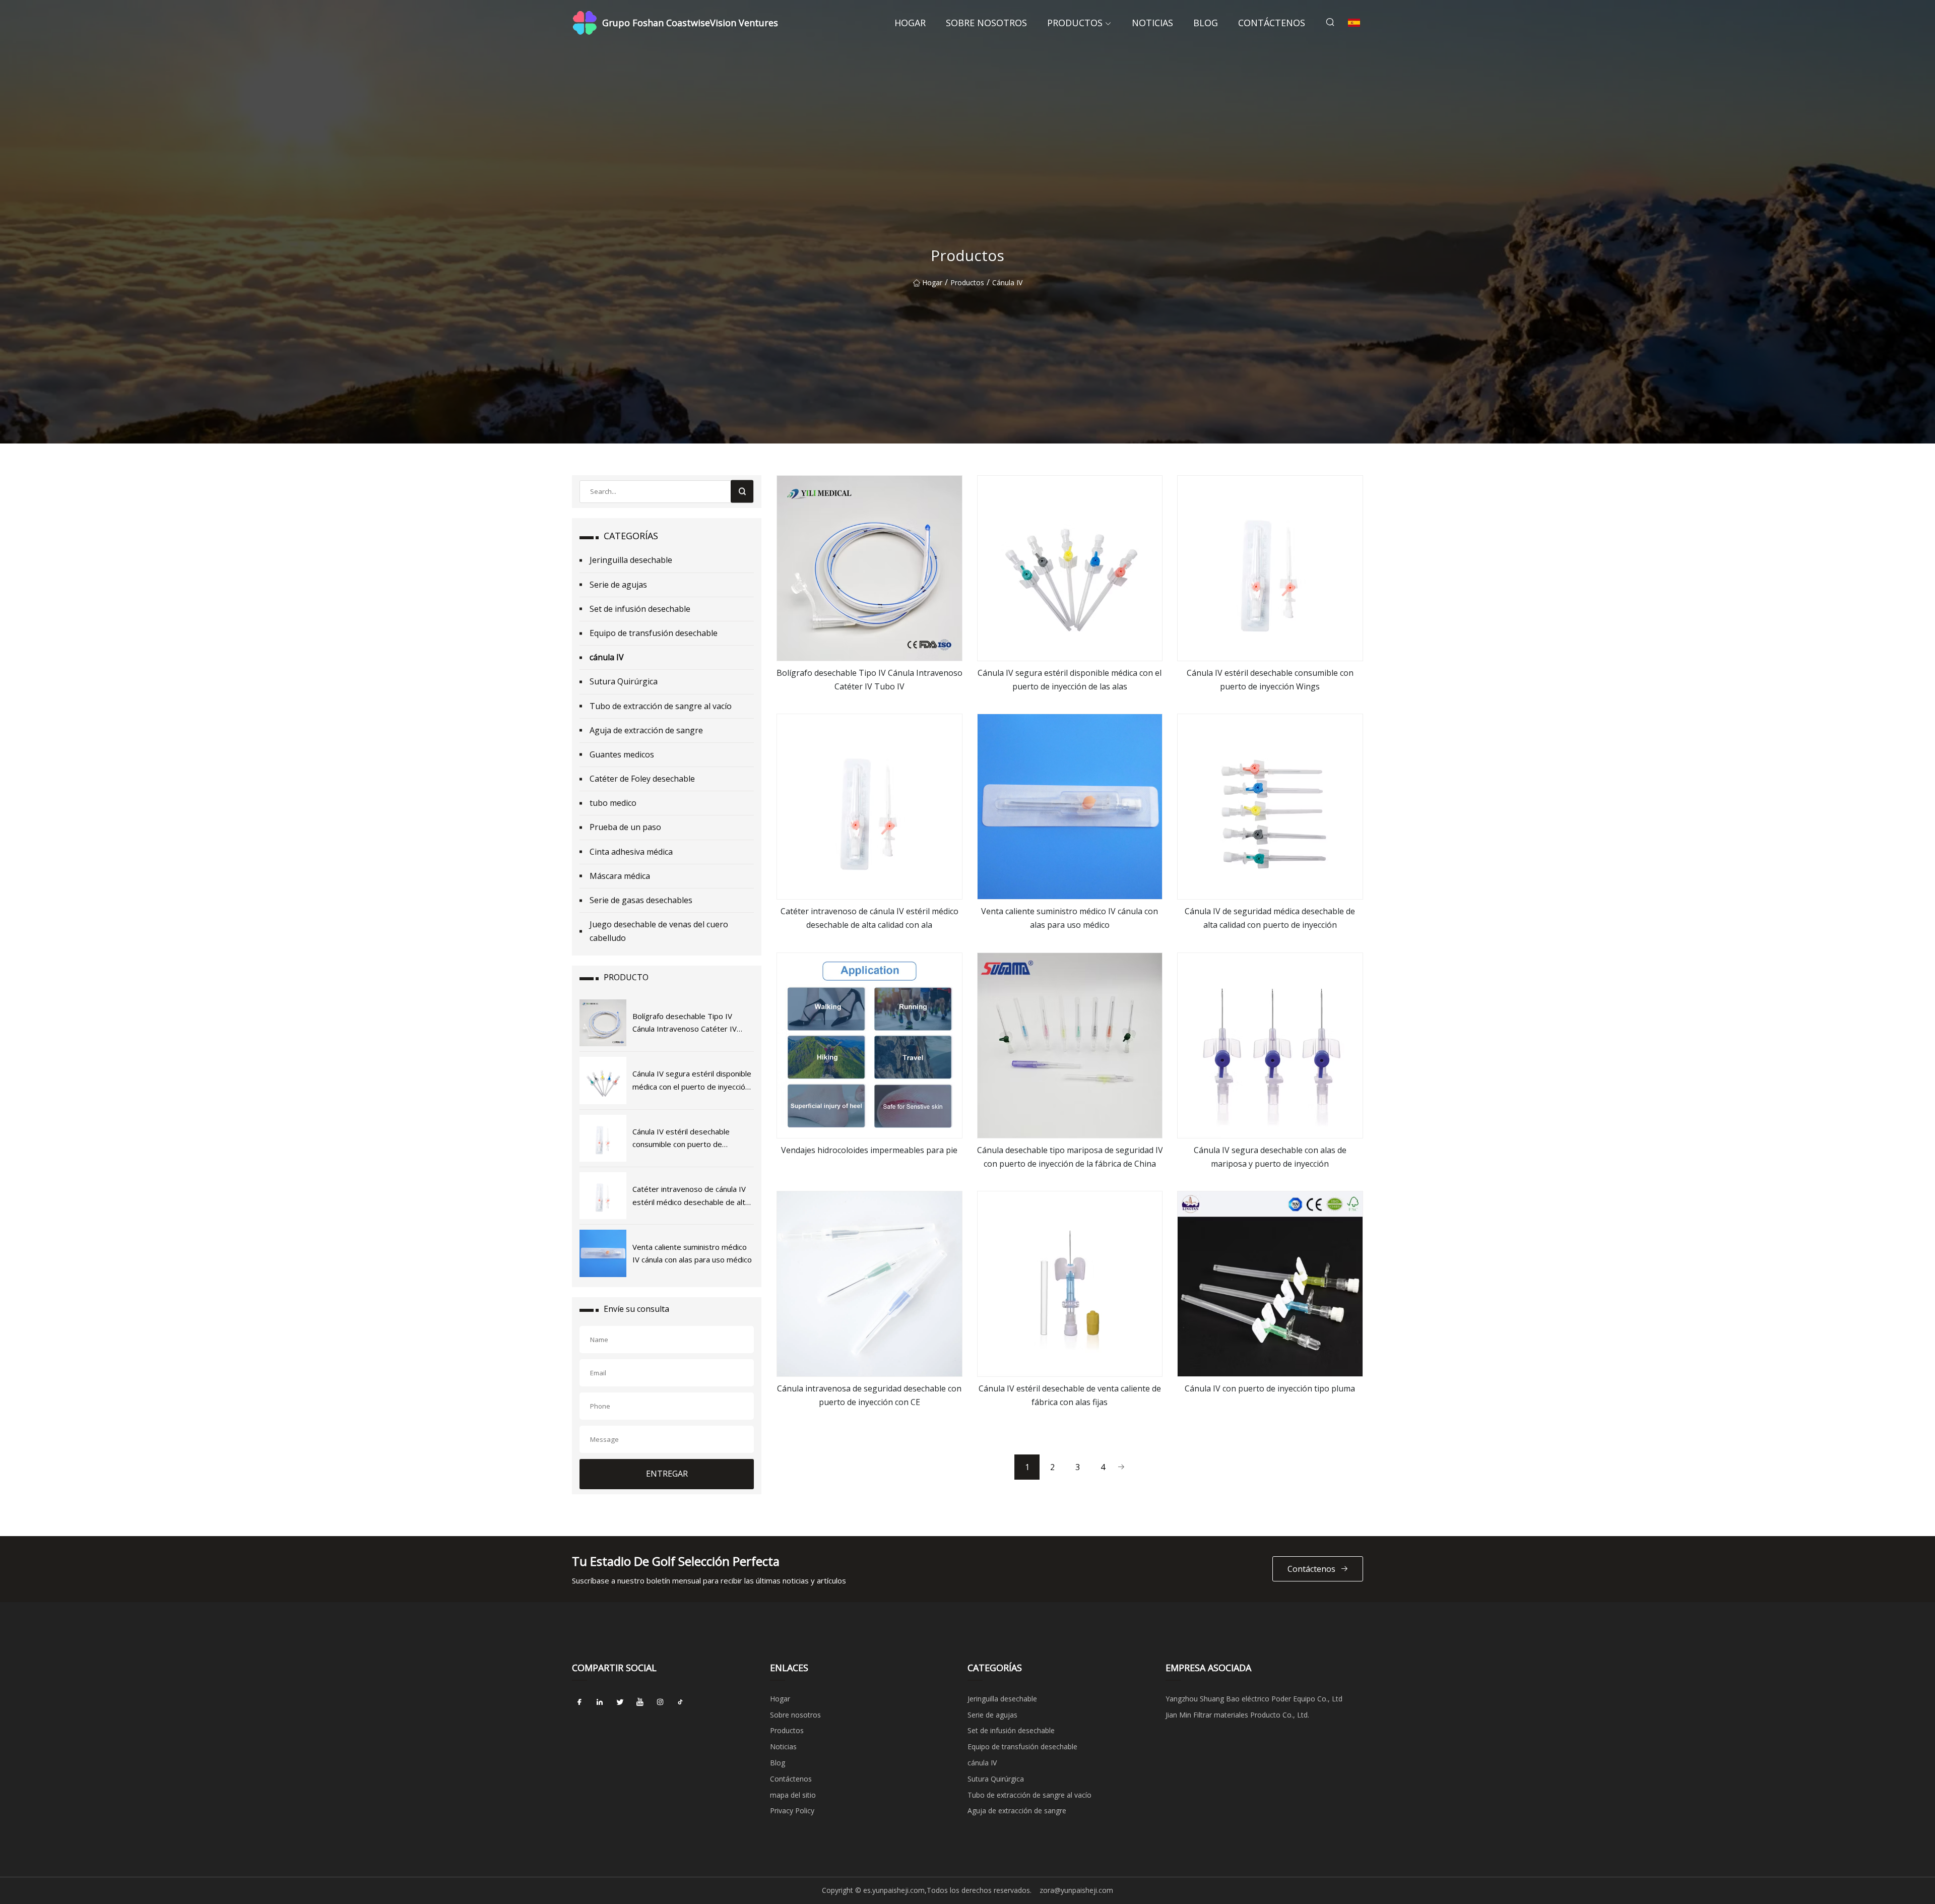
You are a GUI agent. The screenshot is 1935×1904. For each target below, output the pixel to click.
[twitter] (620, 1702)
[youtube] (640, 1702)
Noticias (1152, 23)
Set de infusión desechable (640, 609)
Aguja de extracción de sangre (646, 730)
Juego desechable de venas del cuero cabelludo (659, 931)
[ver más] (869, 568)
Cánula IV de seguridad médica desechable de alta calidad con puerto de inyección (1270, 918)
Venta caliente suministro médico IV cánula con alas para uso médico (1070, 918)
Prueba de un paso (625, 827)
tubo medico (613, 803)
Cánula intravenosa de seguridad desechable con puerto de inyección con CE (869, 1395)
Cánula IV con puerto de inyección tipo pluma (1270, 1388)
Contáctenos (1272, 23)
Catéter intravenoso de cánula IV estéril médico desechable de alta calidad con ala (869, 918)
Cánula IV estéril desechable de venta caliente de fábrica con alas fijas (1070, 1395)
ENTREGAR (667, 1474)
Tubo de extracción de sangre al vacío (661, 706)
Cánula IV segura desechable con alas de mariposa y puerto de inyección (1270, 1157)
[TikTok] (680, 1702)
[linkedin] (600, 1702)
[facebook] (579, 1702)
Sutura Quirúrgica (624, 681)
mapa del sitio (793, 1795)
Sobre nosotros (986, 23)
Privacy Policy (792, 1811)
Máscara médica (620, 876)
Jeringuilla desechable (631, 560)
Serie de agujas (618, 585)
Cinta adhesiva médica (631, 852)
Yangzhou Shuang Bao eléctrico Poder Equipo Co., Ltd (1254, 1699)
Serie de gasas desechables (641, 900)
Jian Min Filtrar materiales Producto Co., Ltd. (1237, 1715)
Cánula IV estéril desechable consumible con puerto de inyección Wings (1270, 680)
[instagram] (660, 1702)
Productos (1075, 23)
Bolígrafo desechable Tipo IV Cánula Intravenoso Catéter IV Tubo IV (869, 680)
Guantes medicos (622, 754)
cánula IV (1007, 282)
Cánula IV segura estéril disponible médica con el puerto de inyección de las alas (1070, 680)
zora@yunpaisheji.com (1076, 1890)
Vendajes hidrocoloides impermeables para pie (869, 1150)
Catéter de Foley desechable (642, 779)
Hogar (910, 23)
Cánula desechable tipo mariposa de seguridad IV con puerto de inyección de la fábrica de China (1070, 1157)
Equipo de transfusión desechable (654, 633)
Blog (1206, 23)
